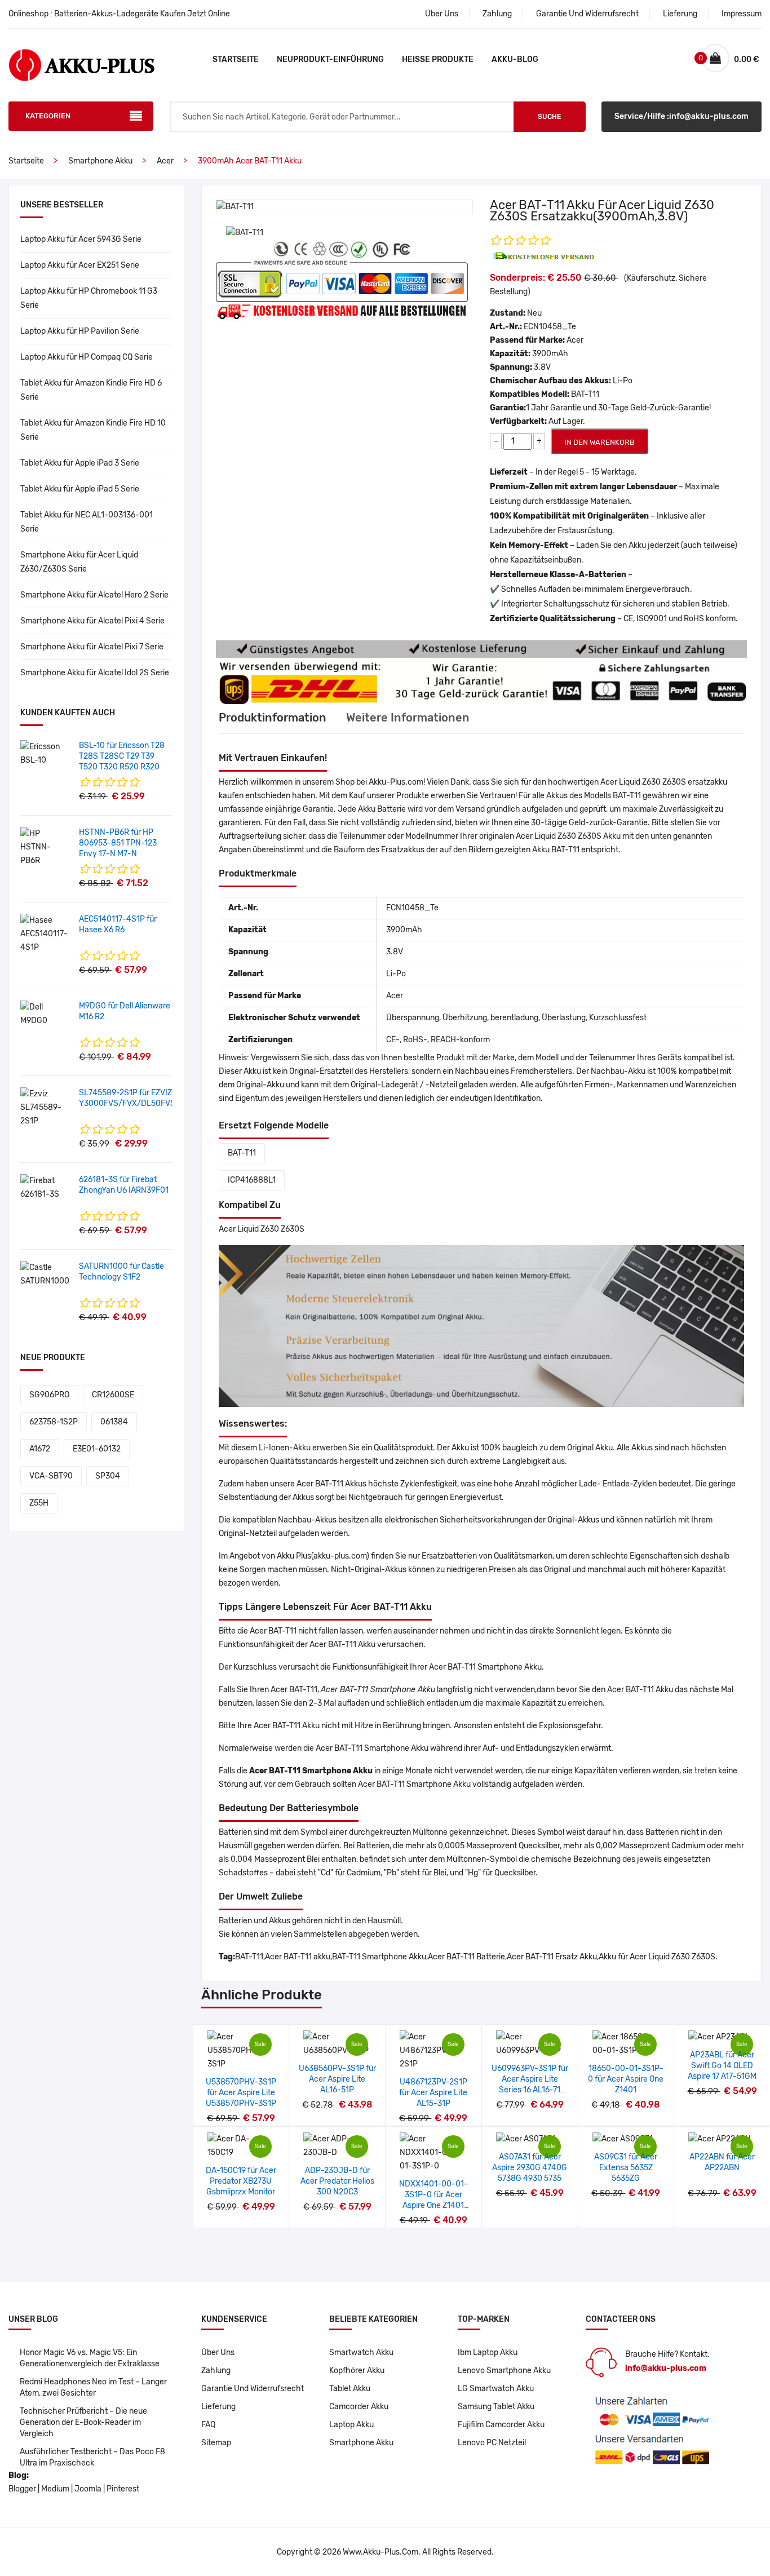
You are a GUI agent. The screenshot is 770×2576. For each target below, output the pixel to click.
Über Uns (442, 14)
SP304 (108, 1476)
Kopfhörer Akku (357, 2371)
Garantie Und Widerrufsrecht (587, 14)
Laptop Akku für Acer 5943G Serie (81, 239)
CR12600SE (113, 1395)
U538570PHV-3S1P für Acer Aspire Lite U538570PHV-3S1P (241, 2093)
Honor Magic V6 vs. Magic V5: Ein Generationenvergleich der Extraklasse (90, 2358)
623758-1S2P (54, 1422)
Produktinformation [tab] (273, 718)
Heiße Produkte (438, 59)
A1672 (40, 1449)
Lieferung (680, 14)
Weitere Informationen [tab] (408, 718)
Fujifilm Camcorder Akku (501, 2425)
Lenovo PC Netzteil (492, 2443)
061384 (114, 1422)
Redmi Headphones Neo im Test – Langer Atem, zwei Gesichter (93, 2387)
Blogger (22, 2489)
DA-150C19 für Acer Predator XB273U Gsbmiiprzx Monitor (241, 2181)
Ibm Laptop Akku (488, 2353)
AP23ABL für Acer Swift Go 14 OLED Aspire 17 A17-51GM (722, 2066)
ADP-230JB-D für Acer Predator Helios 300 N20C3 (337, 2181)
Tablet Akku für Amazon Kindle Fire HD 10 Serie (93, 430)
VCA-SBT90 (51, 1476)
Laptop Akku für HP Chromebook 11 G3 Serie (89, 298)
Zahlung (497, 14)
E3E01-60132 (97, 1449)
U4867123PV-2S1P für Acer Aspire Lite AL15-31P (433, 2093)
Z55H (39, 1503)
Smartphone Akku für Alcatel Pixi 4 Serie (92, 621)
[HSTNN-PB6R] (45, 847)
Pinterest (123, 2489)
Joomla (88, 2489)
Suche (549, 117)
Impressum (742, 14)
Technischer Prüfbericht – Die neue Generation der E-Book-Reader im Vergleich (83, 2422)
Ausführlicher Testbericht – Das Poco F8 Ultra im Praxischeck (92, 2457)
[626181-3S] (45, 1187)
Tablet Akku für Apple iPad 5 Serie (80, 489)
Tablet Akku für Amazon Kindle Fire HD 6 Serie (91, 390)
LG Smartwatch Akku (496, 2389)
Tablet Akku (350, 2389)
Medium (55, 2489)
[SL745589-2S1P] (45, 1107)
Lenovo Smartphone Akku (504, 2371)
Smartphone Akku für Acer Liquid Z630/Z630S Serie (79, 562)
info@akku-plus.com (666, 2368)
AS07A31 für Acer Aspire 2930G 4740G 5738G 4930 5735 (530, 2168)
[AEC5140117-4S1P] (45, 934)
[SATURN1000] (45, 1274)
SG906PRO (49, 1395)
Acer (165, 161)
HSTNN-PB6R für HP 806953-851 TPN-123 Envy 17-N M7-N (118, 843)
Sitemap (216, 2443)
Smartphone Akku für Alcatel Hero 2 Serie (94, 595)
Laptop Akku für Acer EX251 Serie (80, 265)
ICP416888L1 (252, 1180)
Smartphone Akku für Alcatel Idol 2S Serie (95, 673)
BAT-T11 (242, 1153)
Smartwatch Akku (361, 2353)
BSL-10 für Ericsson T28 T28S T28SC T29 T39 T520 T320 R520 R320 (122, 756)
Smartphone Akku (100, 161)
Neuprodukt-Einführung (330, 59)
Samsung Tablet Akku (496, 2407)
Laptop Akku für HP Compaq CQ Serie (87, 357)
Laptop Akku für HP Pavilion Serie (80, 331)
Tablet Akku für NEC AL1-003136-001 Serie (87, 522)
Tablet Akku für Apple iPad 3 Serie (80, 463)
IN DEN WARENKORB (599, 442)
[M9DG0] (45, 1014)
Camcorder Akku (359, 2407)
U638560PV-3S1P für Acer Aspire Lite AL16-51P (337, 2079)
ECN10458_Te (550, 327)
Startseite (236, 59)
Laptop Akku (351, 2425)
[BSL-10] (45, 753)
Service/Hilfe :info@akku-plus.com (682, 116)
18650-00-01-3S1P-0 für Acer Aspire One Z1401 (626, 2079)
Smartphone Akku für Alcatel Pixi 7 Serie (92, 647)
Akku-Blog (515, 59)
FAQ (208, 2425)
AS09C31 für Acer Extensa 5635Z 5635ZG (626, 2168)
